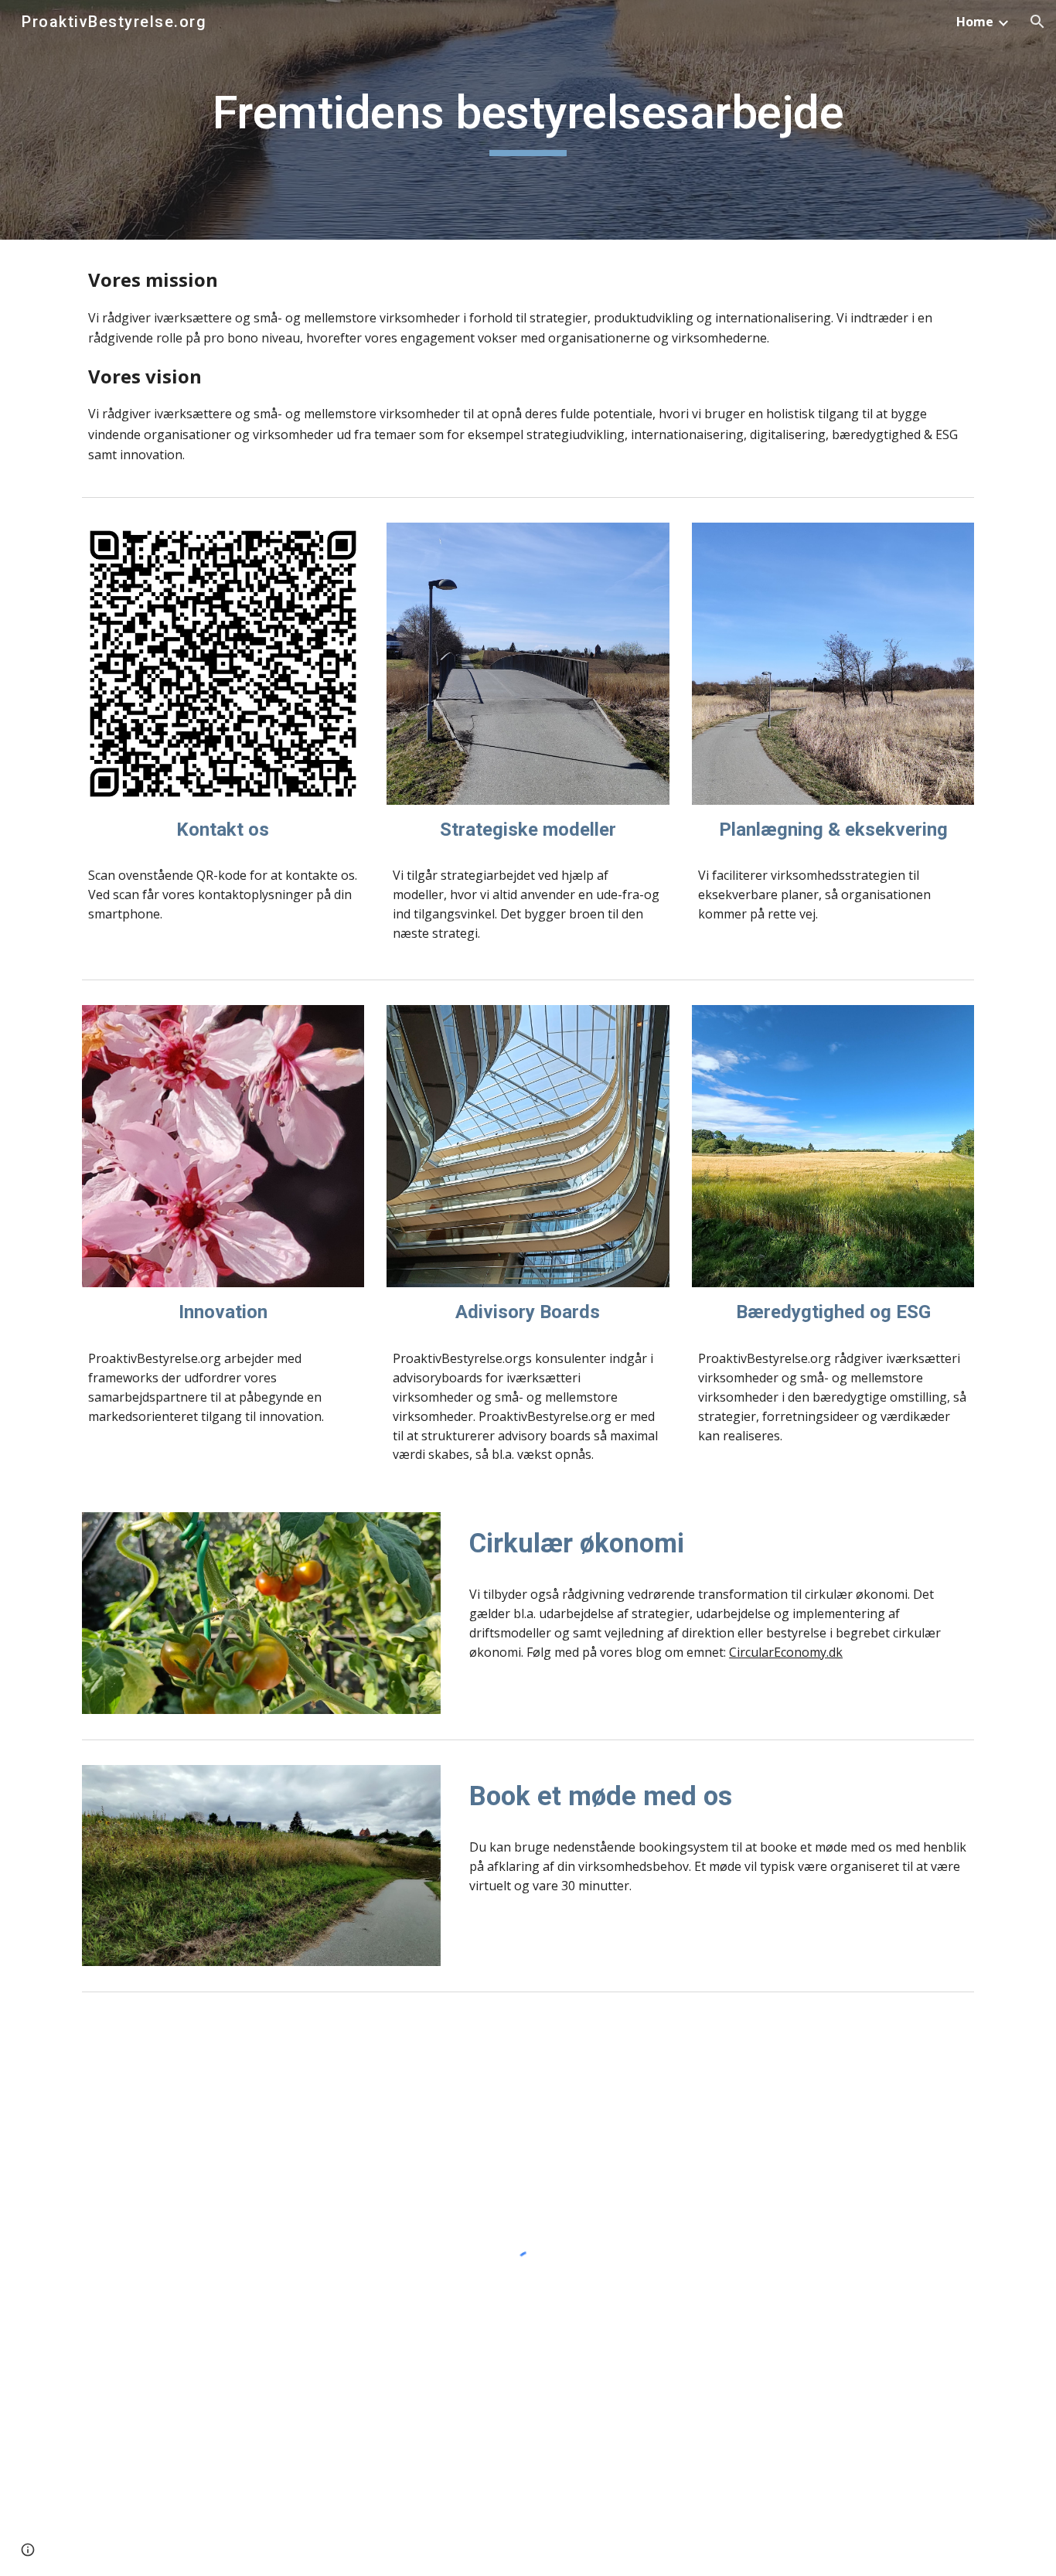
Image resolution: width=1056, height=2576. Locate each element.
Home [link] (975, 22)
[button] (1037, 22)
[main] (528, 120)
